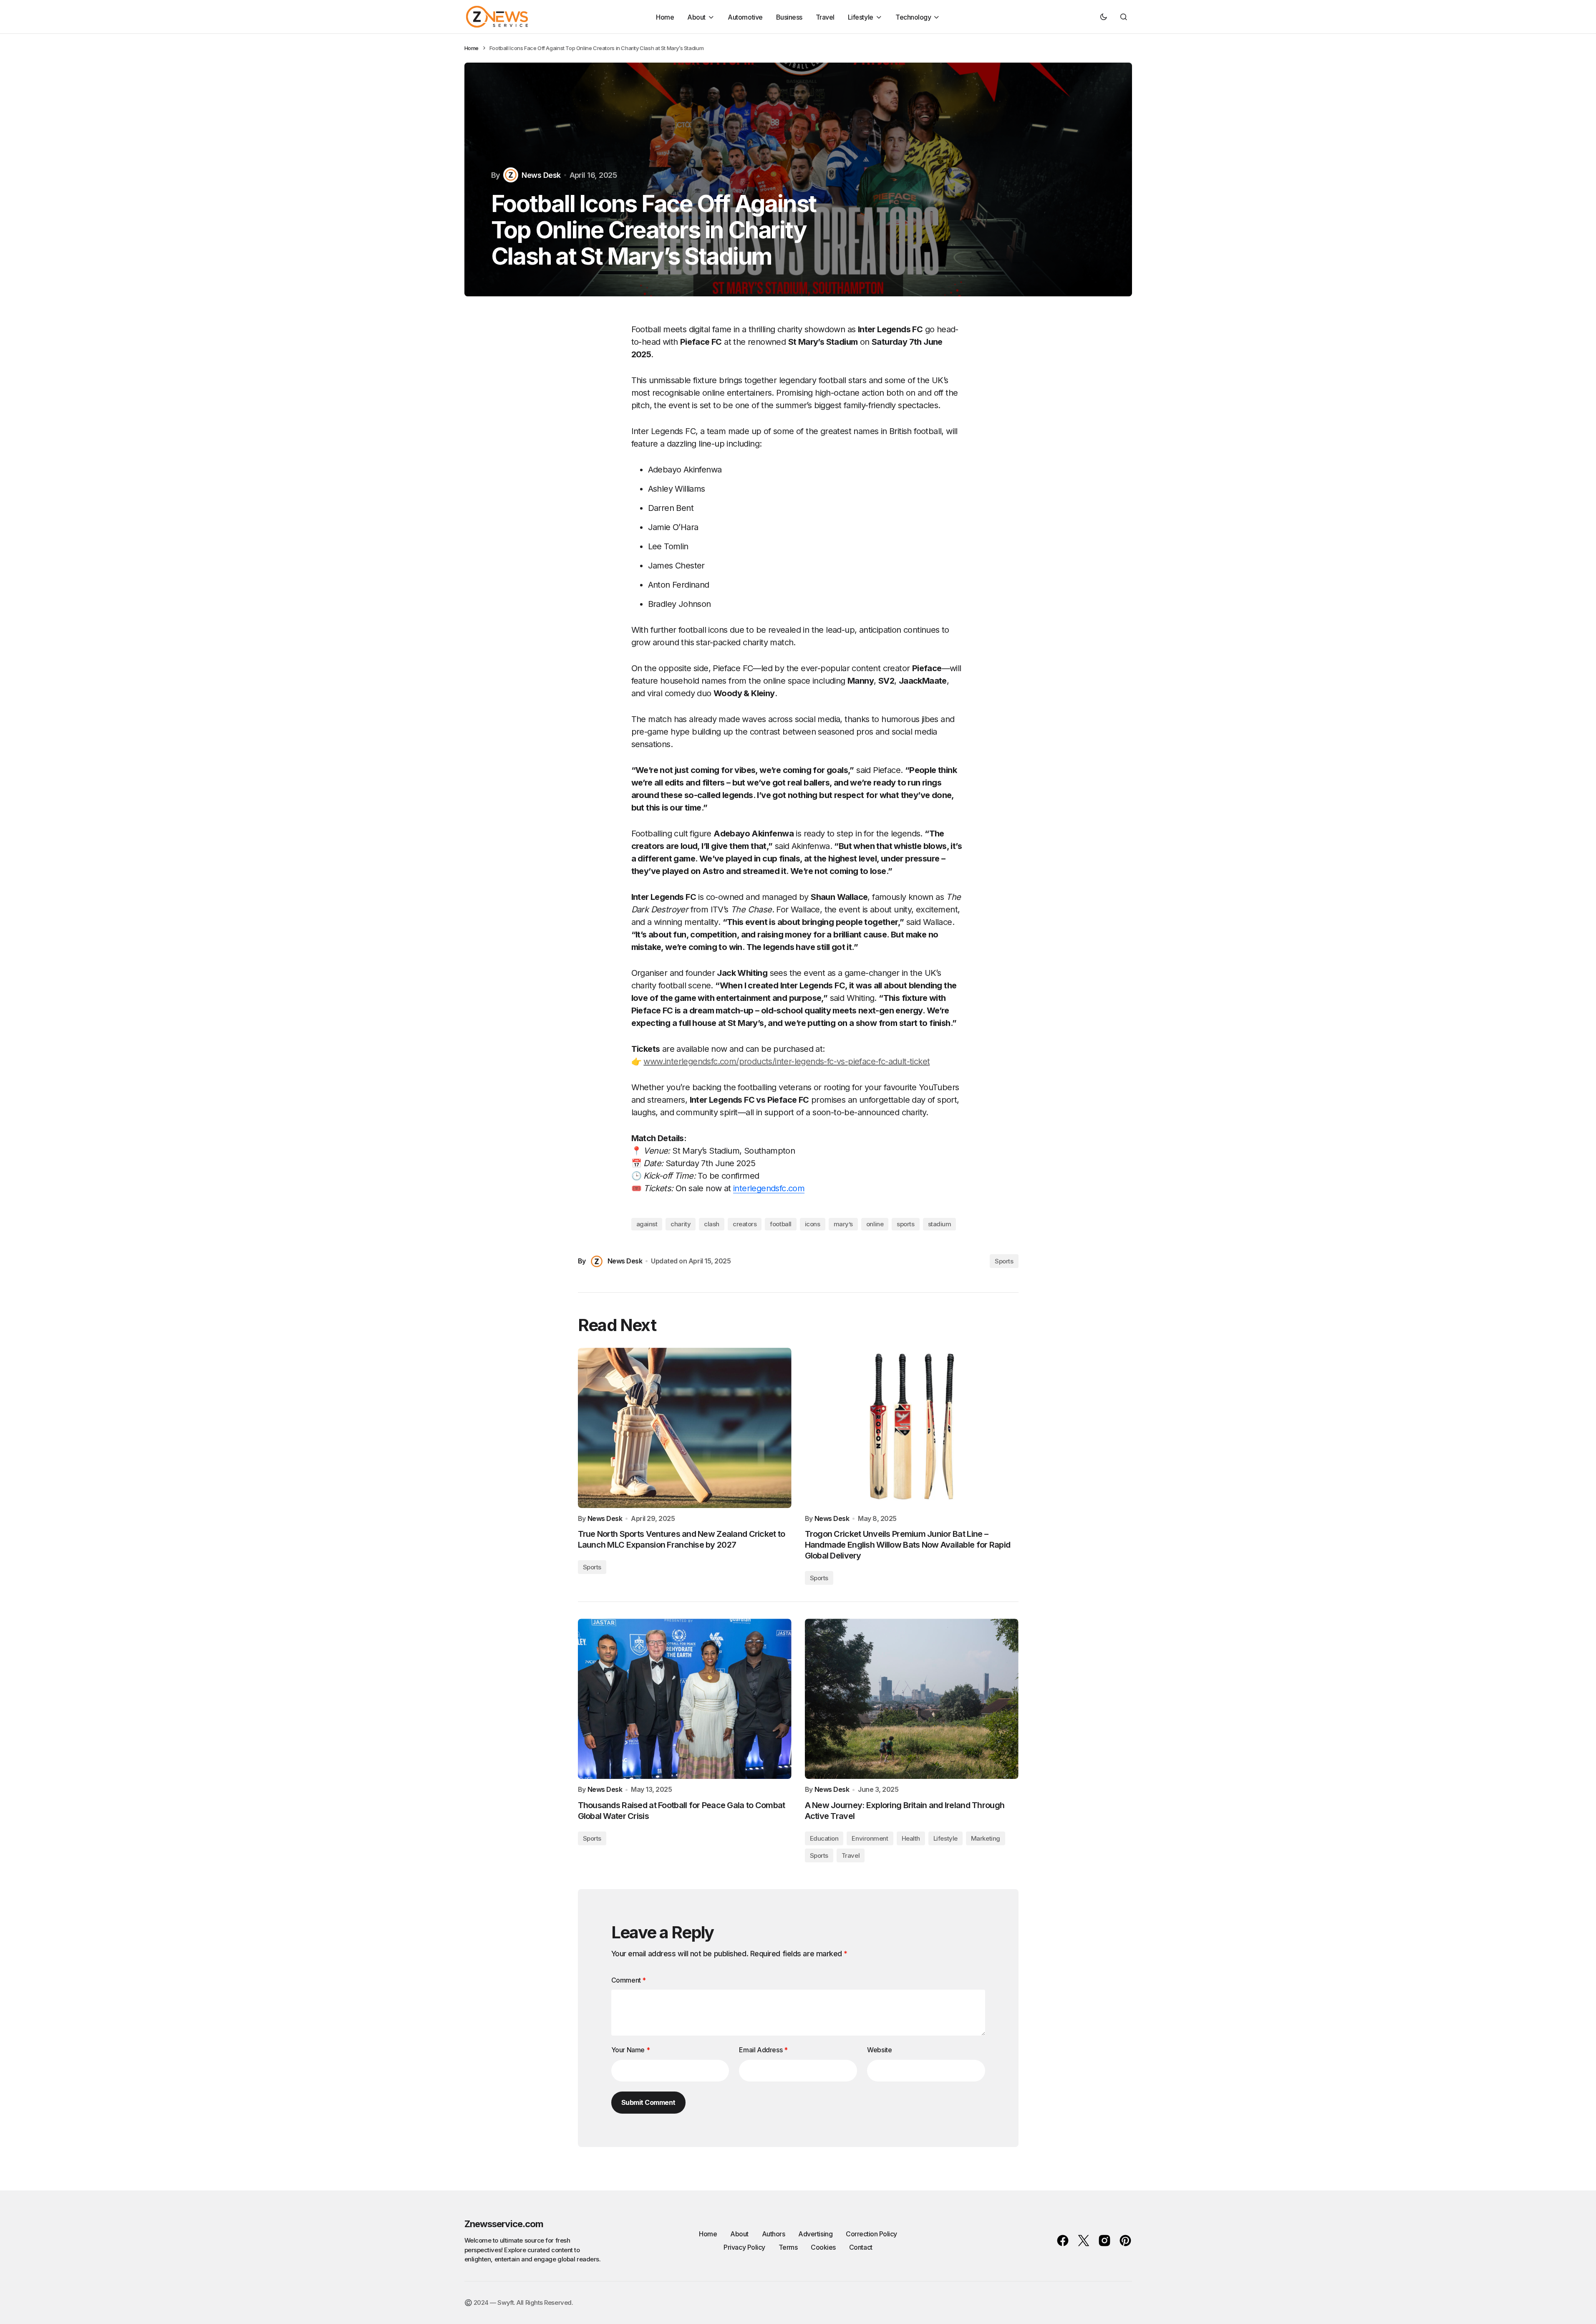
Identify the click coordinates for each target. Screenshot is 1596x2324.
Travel (851, 1855)
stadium (940, 1224)
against (647, 1224)
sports (905, 1224)
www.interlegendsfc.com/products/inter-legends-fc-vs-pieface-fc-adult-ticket (787, 1061)
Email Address (763, 2050)
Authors (774, 2234)
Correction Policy (871, 2234)
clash (712, 1224)
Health (911, 1838)
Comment (629, 1980)
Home (471, 48)
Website (879, 2050)
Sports (1004, 1261)
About (739, 2234)
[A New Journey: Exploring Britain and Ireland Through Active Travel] (912, 1699)
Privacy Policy (744, 2247)
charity (681, 1224)
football (780, 1224)
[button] (1104, 17)
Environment (870, 1838)
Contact (861, 2247)
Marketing (986, 1838)
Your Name (631, 2050)
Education (824, 1838)
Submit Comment (648, 2102)
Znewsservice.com (504, 2224)
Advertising (815, 2234)
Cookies (823, 2247)
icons (813, 1224)
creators (745, 1224)
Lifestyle (945, 1838)
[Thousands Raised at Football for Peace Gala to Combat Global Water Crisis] (685, 1699)
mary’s (843, 1224)
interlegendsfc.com (769, 1188)
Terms (788, 2247)
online (875, 1224)
